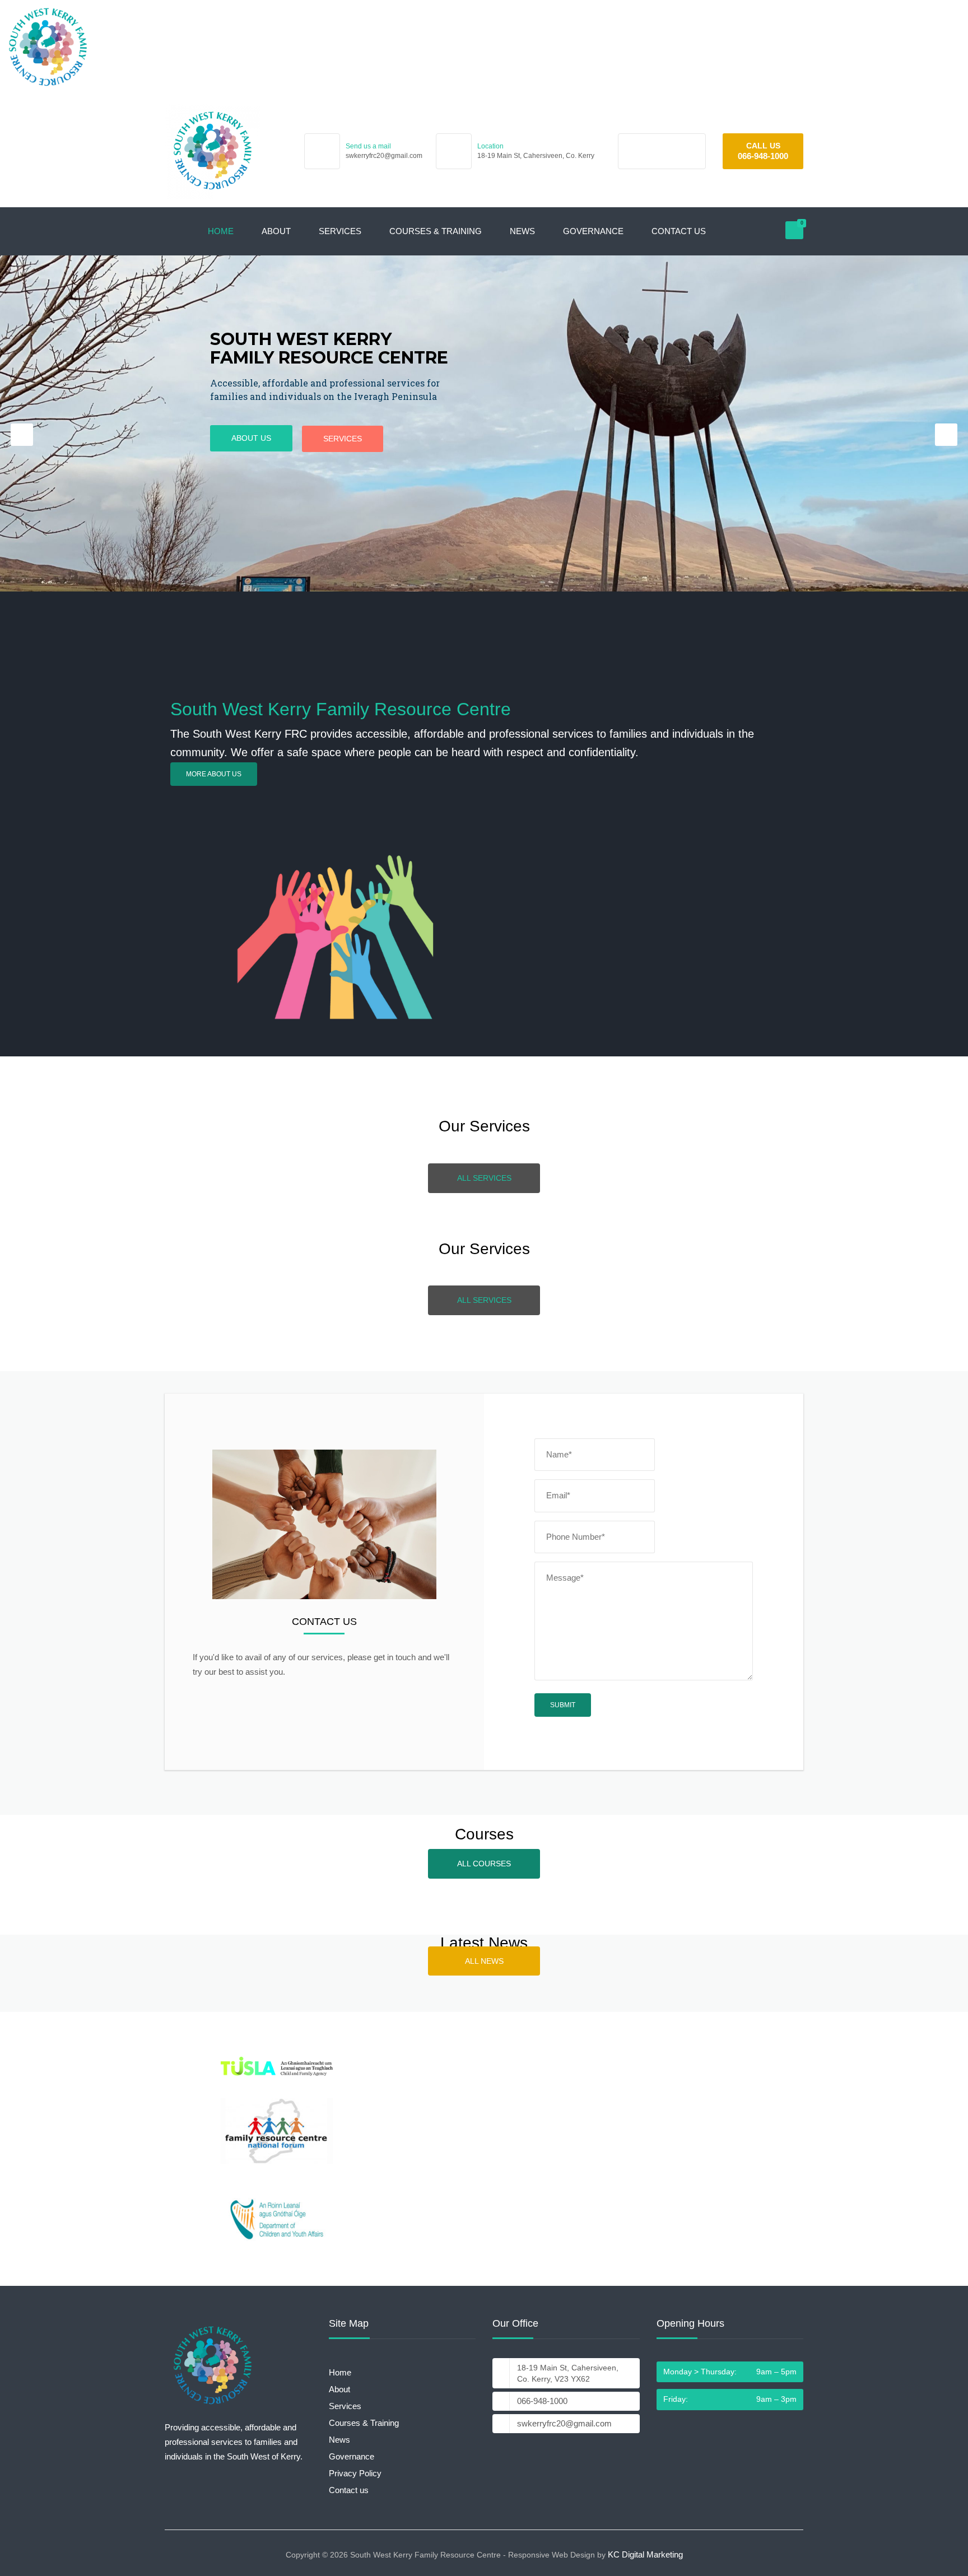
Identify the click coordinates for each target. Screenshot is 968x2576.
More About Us (214, 774)
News (522, 231)
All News (484, 1961)
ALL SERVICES (214, 436)
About (276, 231)
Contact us (679, 231)
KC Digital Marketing (645, 2554)
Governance (593, 231)
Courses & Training (436, 231)
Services (340, 231)
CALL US (763, 146)
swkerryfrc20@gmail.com (384, 156)
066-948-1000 (763, 156)
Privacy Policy (355, 2473)
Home (221, 231)
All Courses (484, 1864)
